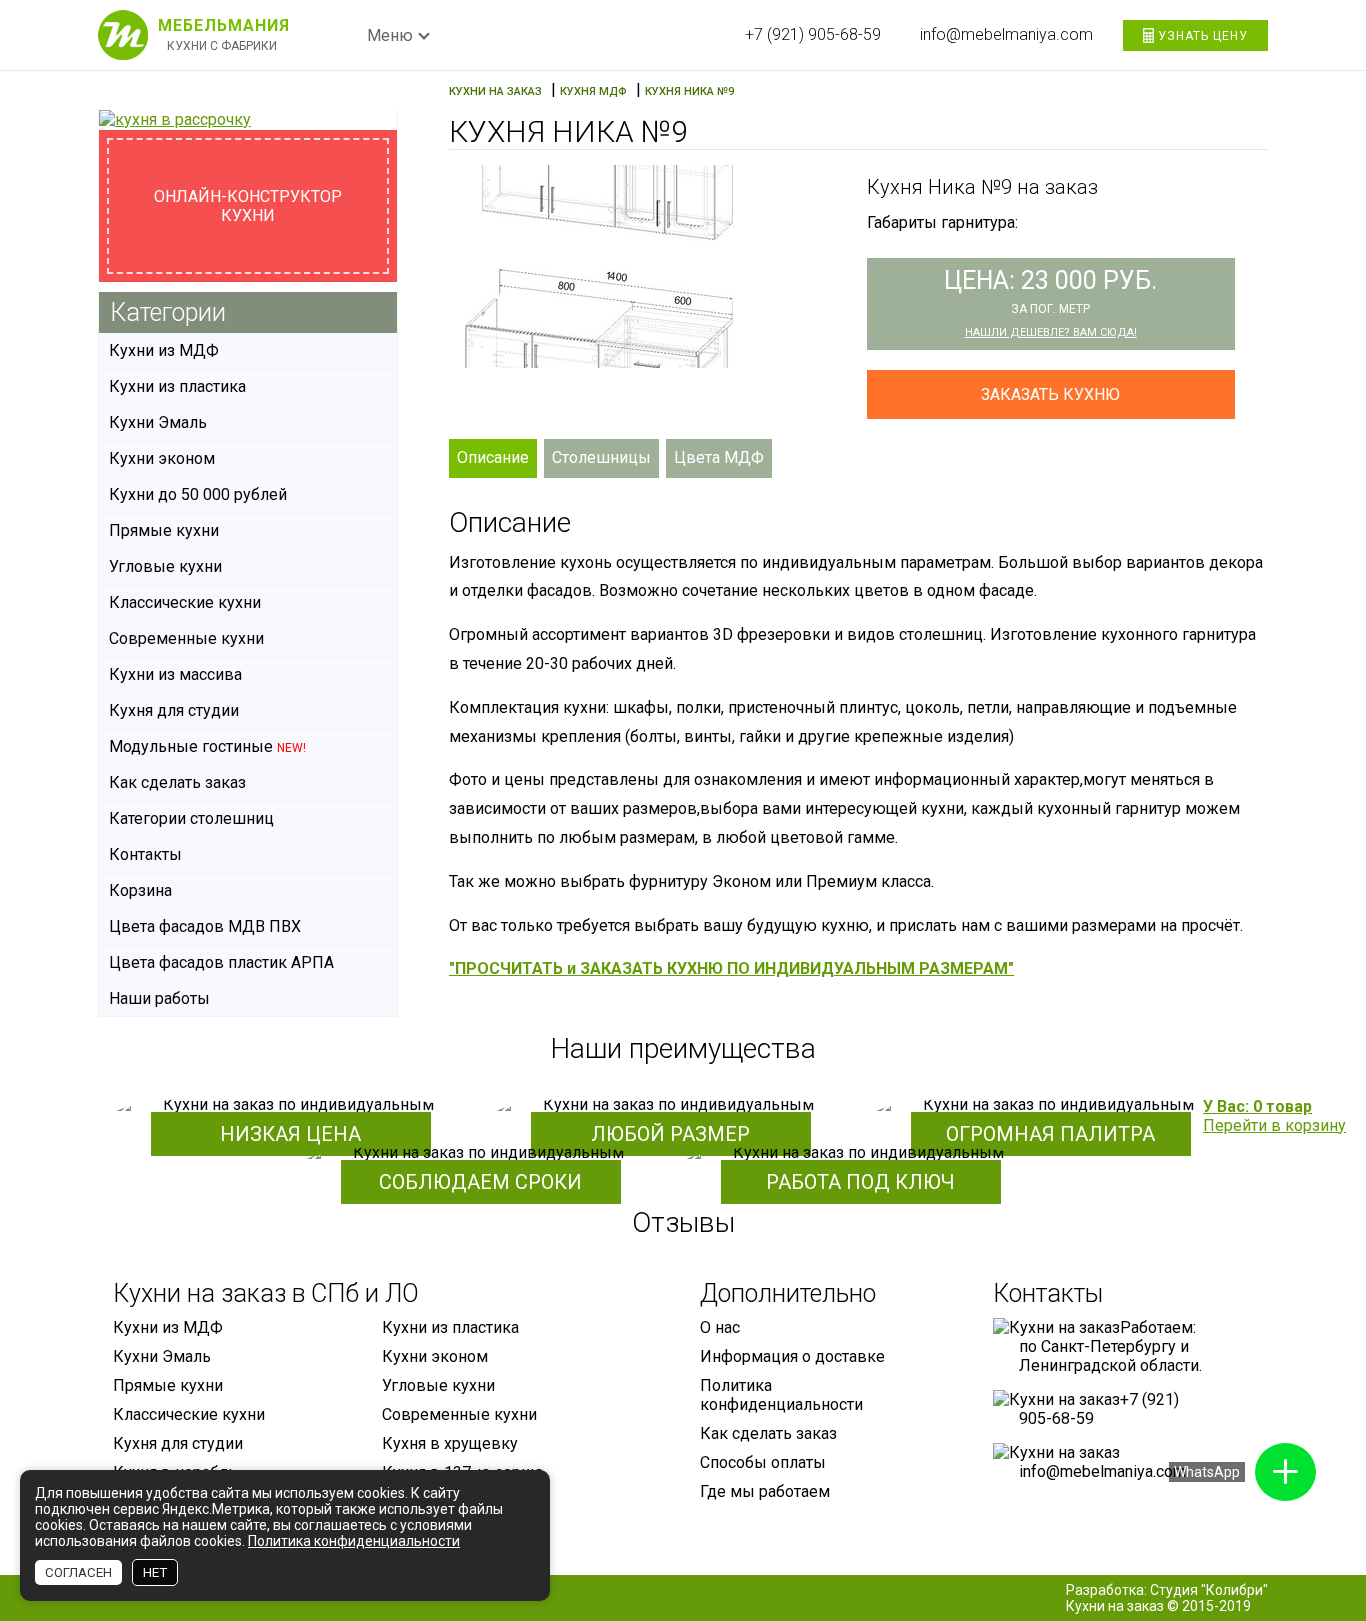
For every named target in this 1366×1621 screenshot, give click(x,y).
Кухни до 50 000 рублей (198, 494)
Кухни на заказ (1115, 1606)
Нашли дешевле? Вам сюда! (1051, 332)
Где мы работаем (765, 1491)
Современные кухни (186, 638)
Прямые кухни (164, 530)
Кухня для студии (174, 710)
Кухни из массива (175, 674)
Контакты (145, 854)
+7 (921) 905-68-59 (813, 34)
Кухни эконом (162, 458)
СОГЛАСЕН (78, 1572)
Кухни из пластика (177, 386)
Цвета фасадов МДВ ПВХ (205, 926)
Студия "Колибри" (1209, 1590)
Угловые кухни (165, 566)
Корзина (140, 890)
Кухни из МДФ (164, 350)
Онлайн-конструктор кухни (248, 206)
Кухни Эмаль (158, 422)
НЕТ (155, 1572)
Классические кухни (185, 602)
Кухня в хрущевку (450, 1443)
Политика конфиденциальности (781, 1395)
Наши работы (159, 998)
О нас (720, 1327)
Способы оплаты (763, 1462)
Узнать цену (1201, 36)
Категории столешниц (191, 818)
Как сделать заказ (177, 782)
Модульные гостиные (207, 746)
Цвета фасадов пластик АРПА (221, 962)
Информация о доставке (792, 1356)
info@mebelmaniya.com (1006, 34)
